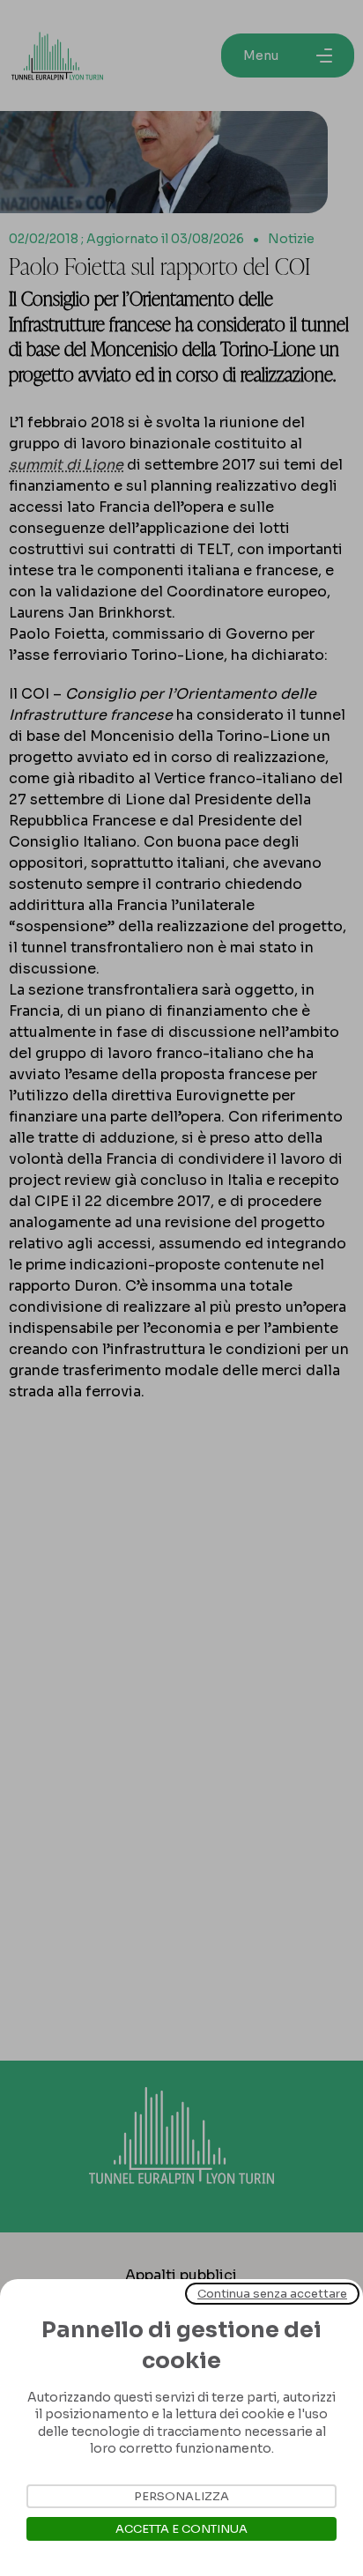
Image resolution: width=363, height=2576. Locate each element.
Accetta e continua (181, 2529)
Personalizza (181, 2496)
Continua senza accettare (272, 2294)
